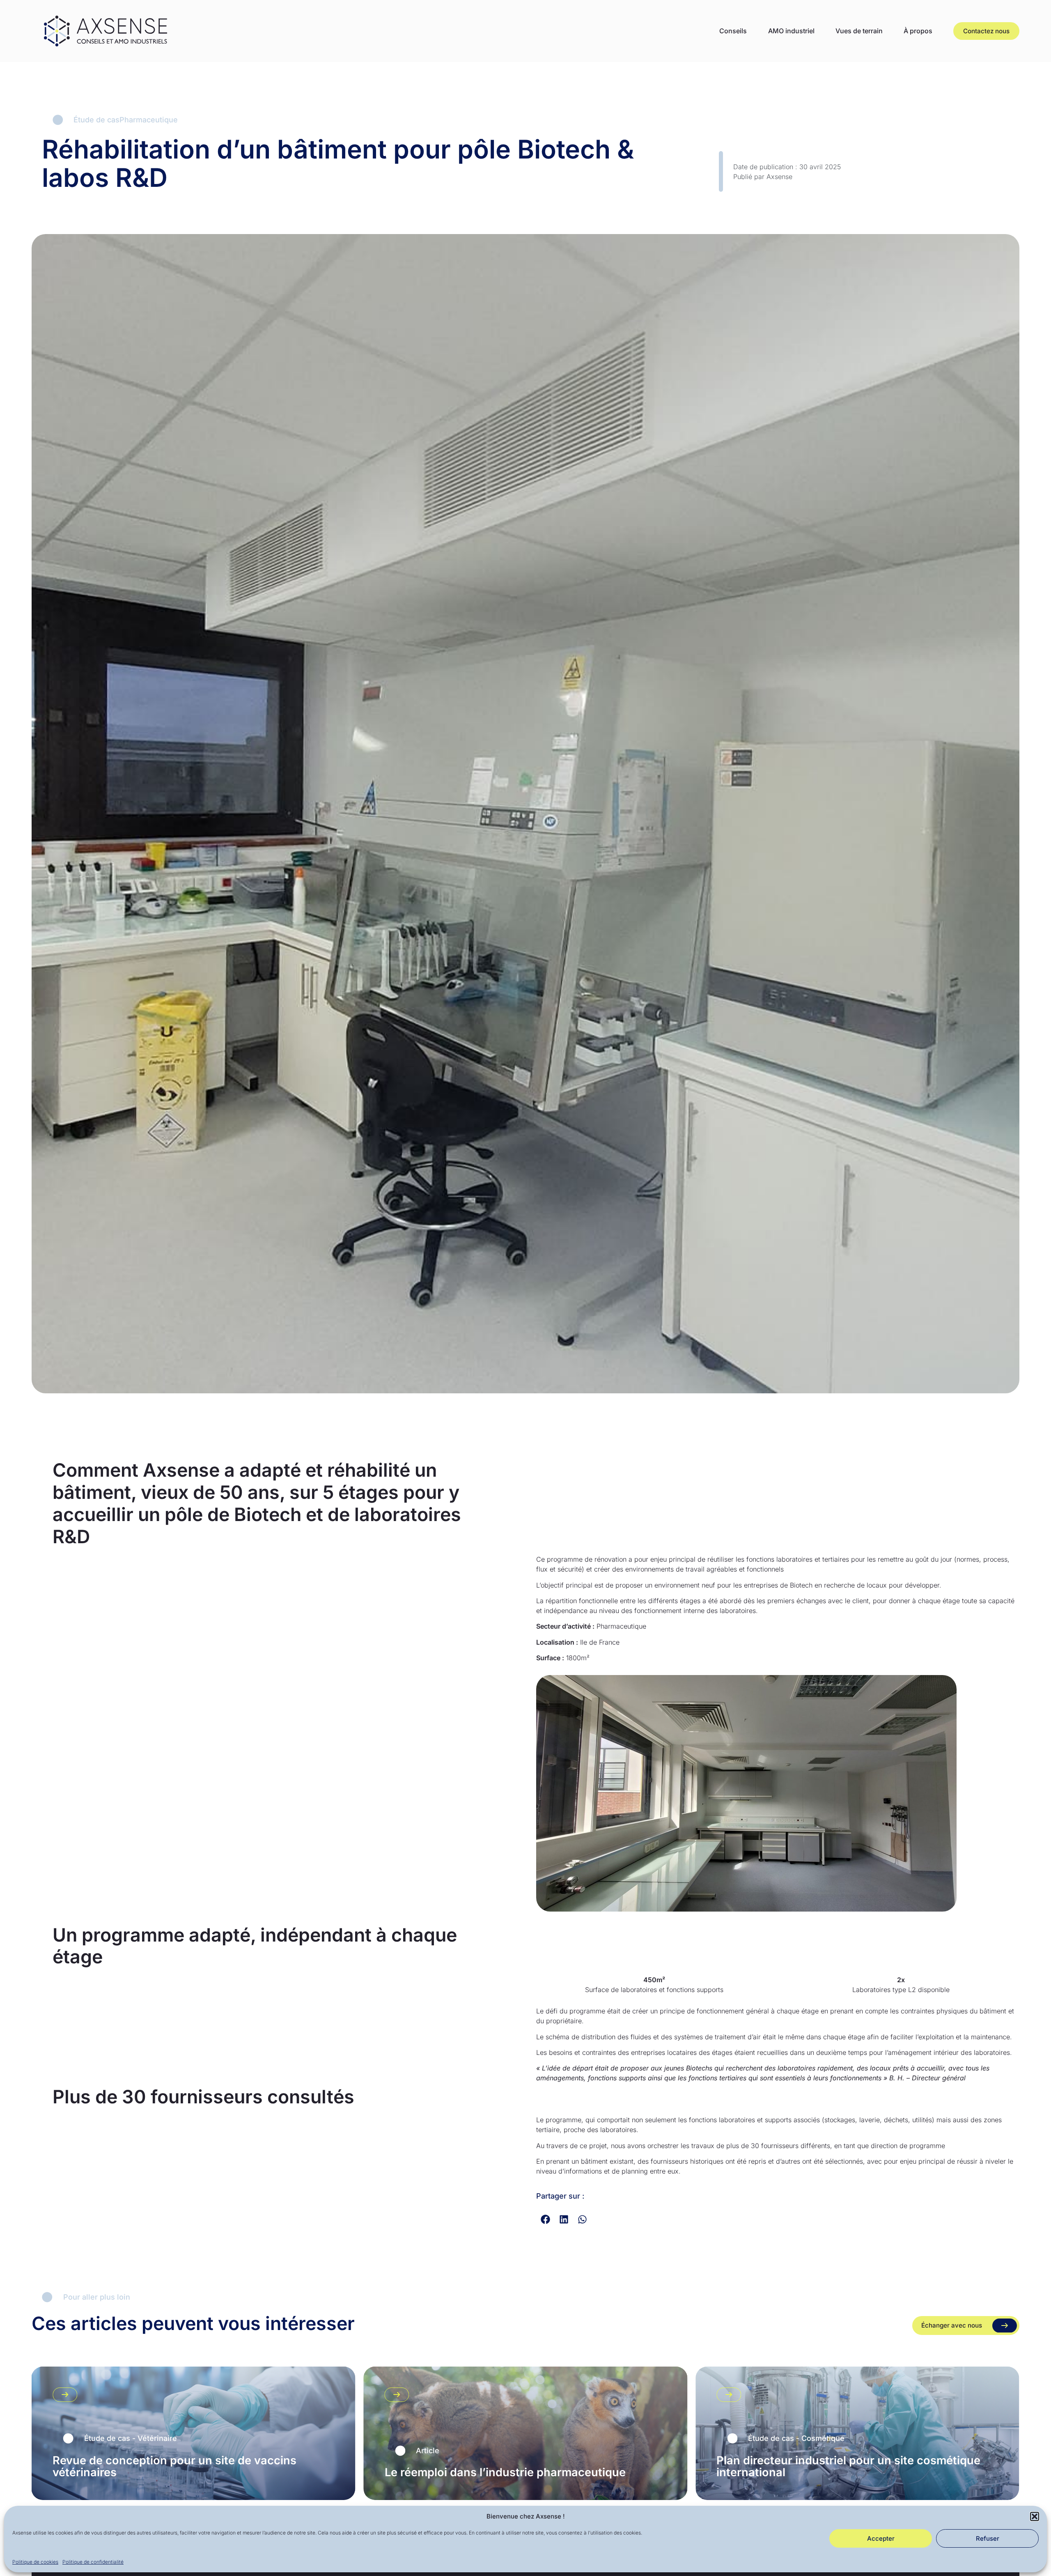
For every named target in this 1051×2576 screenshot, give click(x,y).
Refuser (988, 2538)
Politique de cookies (35, 2561)
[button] (1035, 2516)
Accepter (881, 2538)
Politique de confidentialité (93, 2561)
